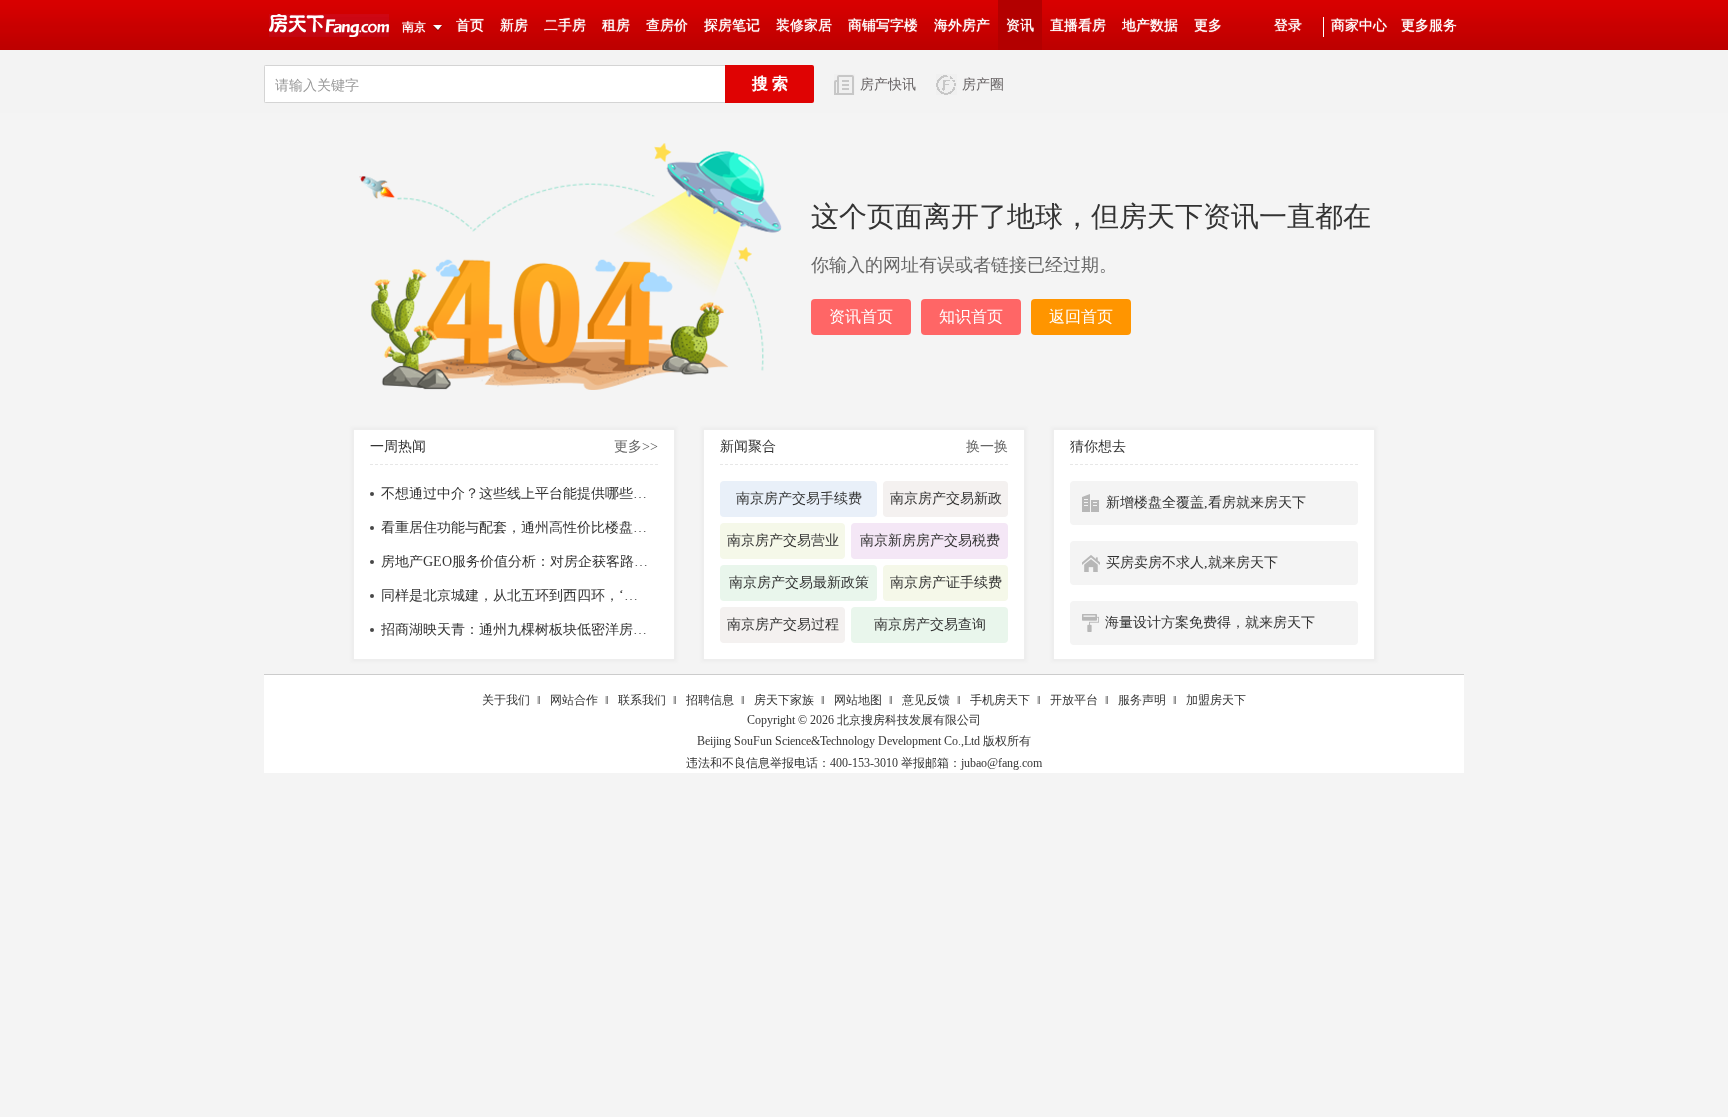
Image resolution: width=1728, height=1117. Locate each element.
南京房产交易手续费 (799, 498)
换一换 (987, 446)
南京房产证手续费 (946, 582)
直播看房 (1078, 25)
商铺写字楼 (883, 25)
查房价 (667, 25)
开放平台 (1074, 700)
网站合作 (574, 700)
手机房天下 (1000, 700)
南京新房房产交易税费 (930, 540)
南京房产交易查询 (930, 624)
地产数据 (1150, 25)
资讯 (1020, 25)
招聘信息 (710, 700)
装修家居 (804, 25)
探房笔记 (732, 25)
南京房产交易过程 (783, 624)
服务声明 (1142, 700)
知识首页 (971, 316)
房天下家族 (784, 700)
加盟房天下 (1216, 700)
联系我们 (642, 700)
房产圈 (983, 84)
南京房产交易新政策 (946, 504)
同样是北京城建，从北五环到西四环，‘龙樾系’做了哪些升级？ (516, 596)
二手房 (565, 25)
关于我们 (506, 700)
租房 (616, 25)
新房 (514, 25)
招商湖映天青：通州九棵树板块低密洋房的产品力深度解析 (516, 630)
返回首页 (1081, 316)
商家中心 (1359, 25)
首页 (470, 25)
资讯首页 (861, 316)
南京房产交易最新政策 (799, 582)
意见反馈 (926, 700)
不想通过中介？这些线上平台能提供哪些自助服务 (516, 494)
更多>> (636, 446)
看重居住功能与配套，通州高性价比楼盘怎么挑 (516, 528)
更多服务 (1429, 25)
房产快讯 (888, 84)
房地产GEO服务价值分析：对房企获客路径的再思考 (516, 562)
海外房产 (962, 25)
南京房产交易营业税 (783, 546)
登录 (1288, 25)
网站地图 (858, 700)
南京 (414, 27)
